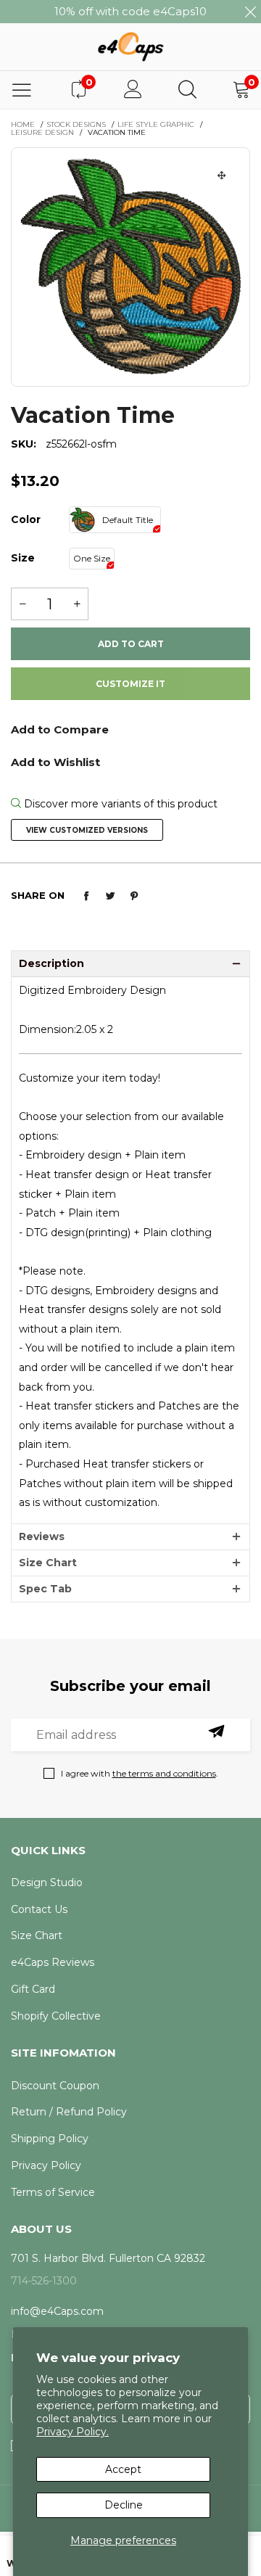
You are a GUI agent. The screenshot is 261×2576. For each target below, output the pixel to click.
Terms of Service (53, 2192)
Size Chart (48, 1563)
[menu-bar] (22, 90)
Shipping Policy (50, 2139)
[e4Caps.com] (130, 46)
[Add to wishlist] (130, 761)
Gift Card (33, 1989)
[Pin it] (134, 896)
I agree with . (140, 1773)
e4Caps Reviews (53, 1962)
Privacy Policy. (72, 2432)
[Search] (187, 90)
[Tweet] (110, 896)
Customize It (130, 684)
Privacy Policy (46, 2165)
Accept (123, 2469)
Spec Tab (45, 1589)
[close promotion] (250, 12)
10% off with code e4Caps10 (130, 11)
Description (51, 963)
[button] (22, 604)
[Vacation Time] (130, 267)
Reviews (42, 1536)
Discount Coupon (55, 2086)
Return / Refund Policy (69, 2112)
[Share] (86, 896)
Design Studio (47, 1882)
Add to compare (130, 734)
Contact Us (39, 1909)
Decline (124, 2505)
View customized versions (87, 830)
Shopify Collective (56, 2016)
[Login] (133, 90)
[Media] (222, 176)
